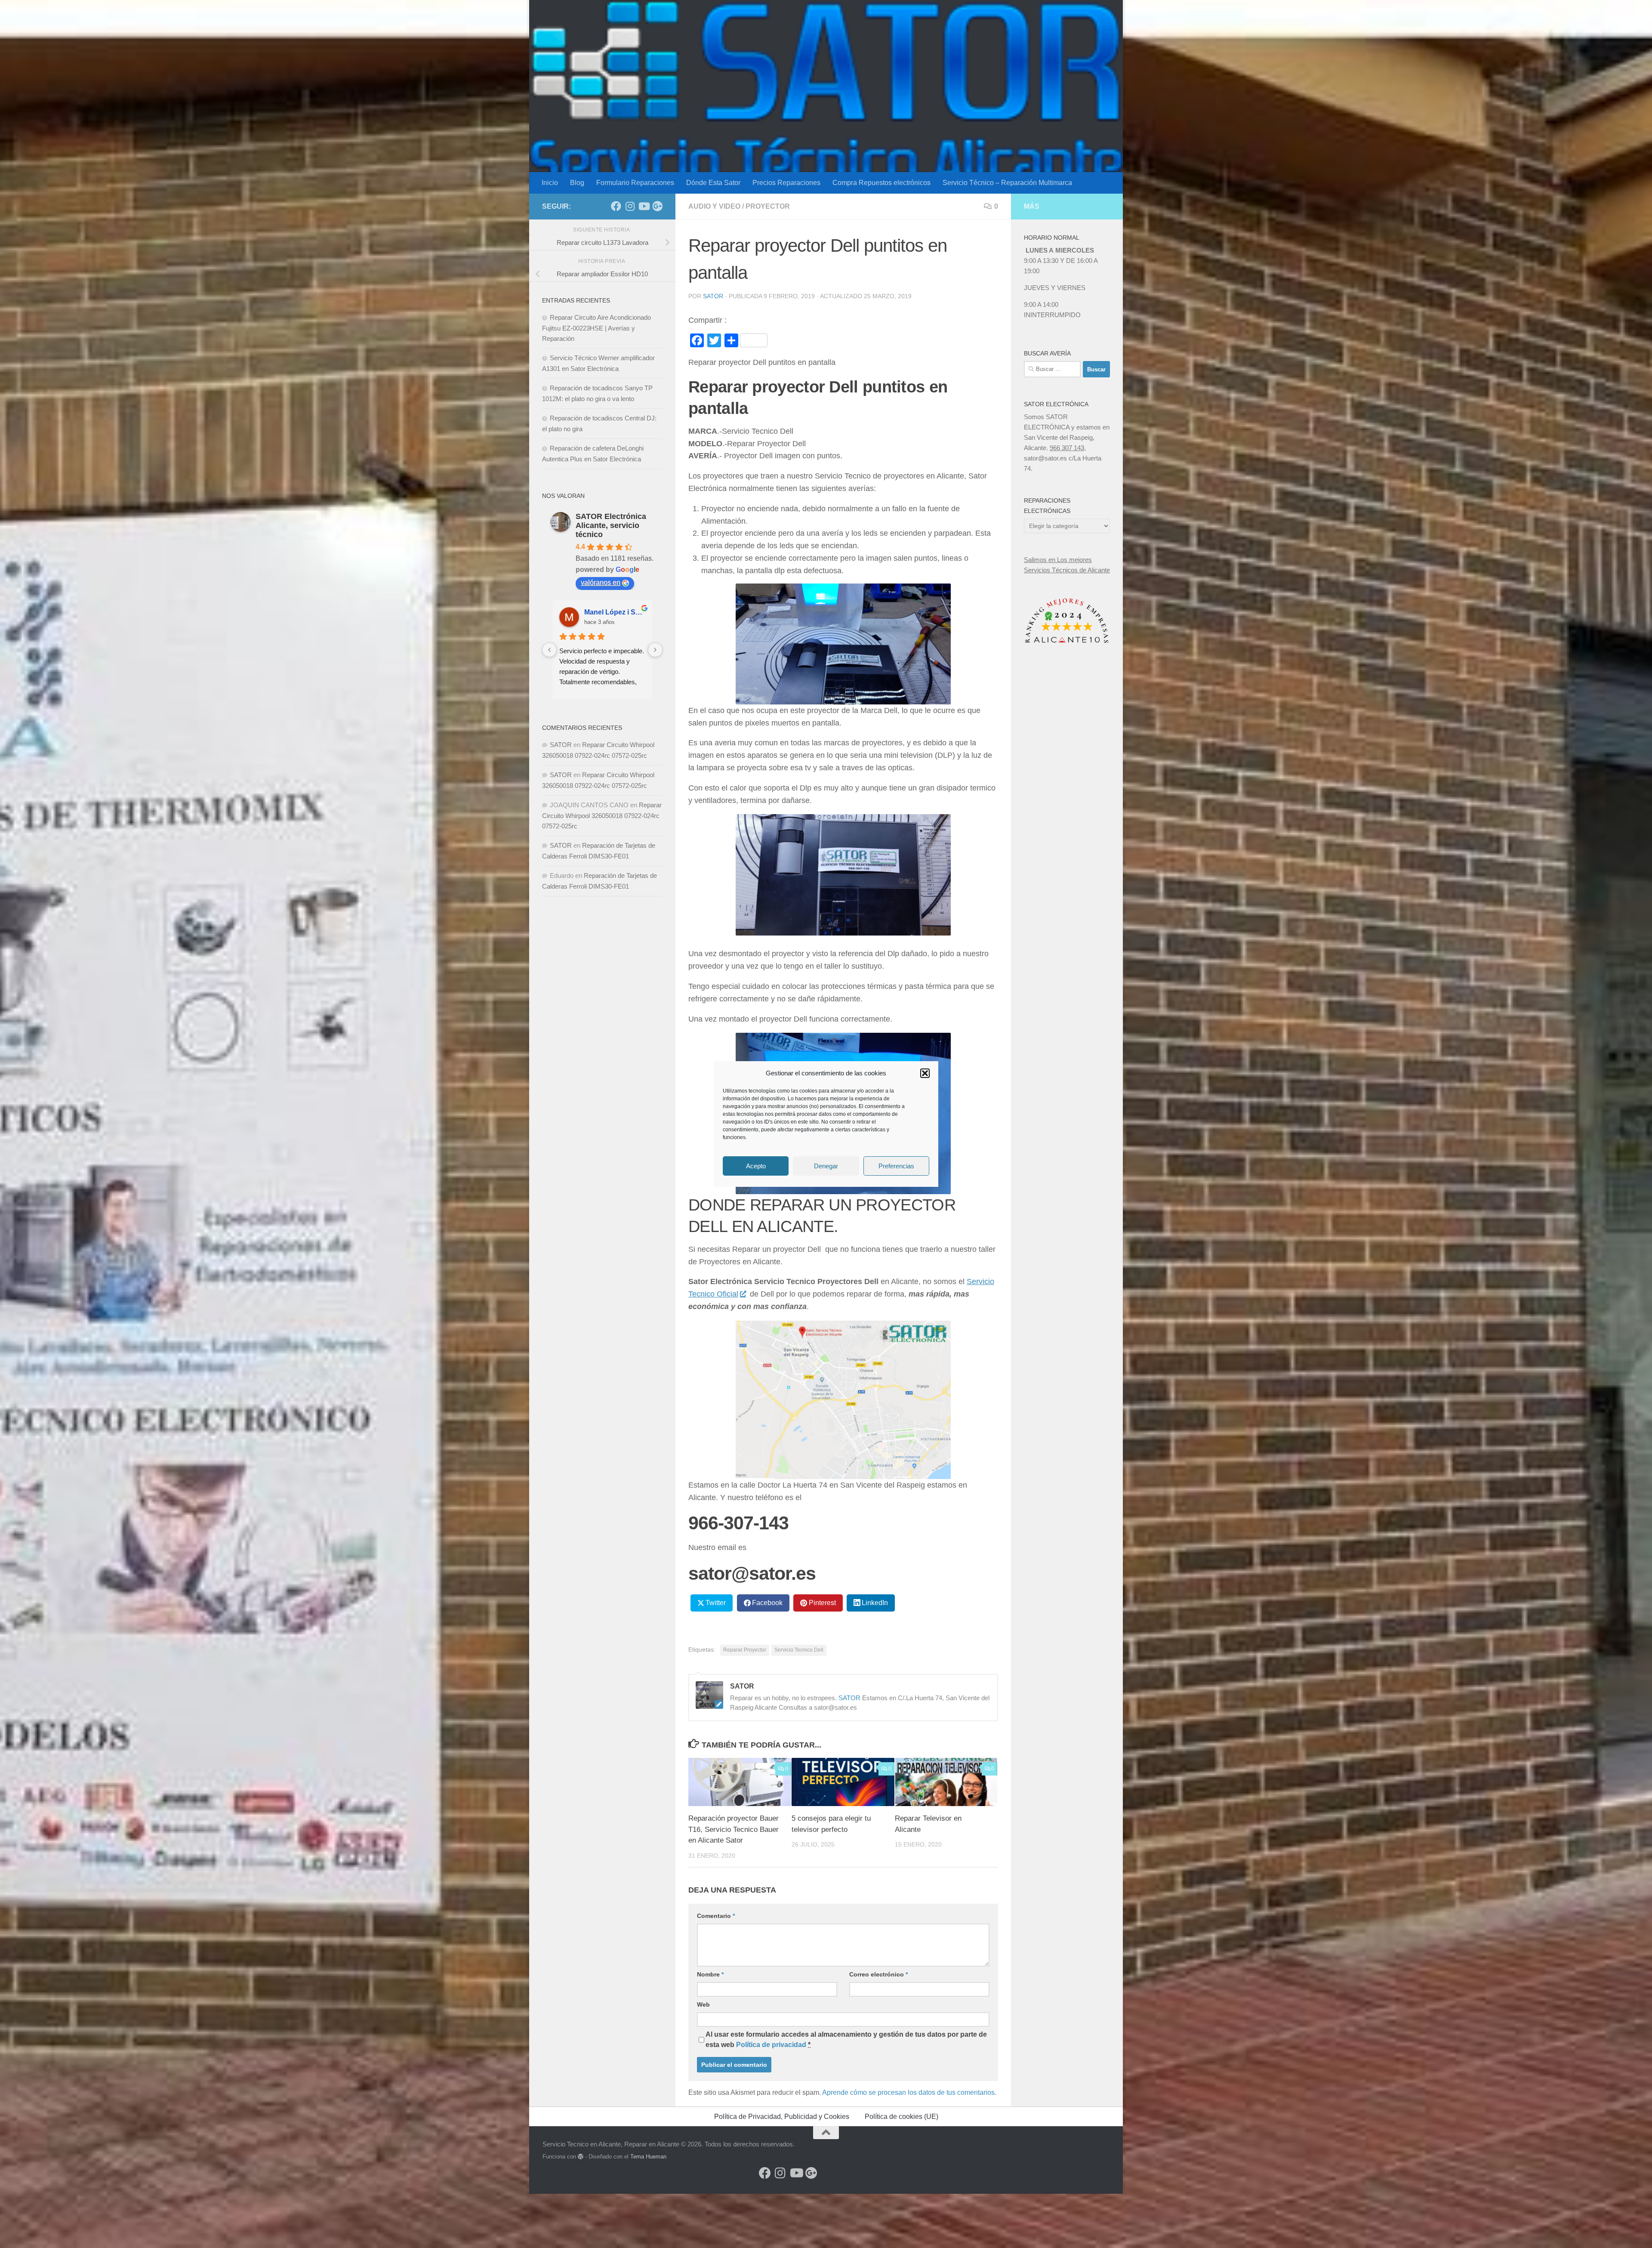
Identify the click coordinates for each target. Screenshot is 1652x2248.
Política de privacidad (771, 2045)
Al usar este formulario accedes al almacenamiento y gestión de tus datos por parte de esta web (846, 2040)
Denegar (826, 1166)
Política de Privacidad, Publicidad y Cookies (782, 2117)
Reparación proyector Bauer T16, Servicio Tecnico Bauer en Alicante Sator (734, 1829)
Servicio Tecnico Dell (799, 1650)
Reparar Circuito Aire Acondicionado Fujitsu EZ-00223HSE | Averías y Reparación (596, 328)
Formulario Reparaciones (635, 183)
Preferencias (896, 1166)
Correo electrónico (878, 1974)
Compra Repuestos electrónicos (881, 183)
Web (703, 2004)
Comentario (716, 1916)
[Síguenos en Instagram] (630, 206)
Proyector (768, 206)
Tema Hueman (648, 2157)
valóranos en (601, 582)
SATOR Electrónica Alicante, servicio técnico (611, 525)
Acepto (756, 1166)
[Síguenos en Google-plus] (657, 206)
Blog (577, 183)
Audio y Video (714, 206)
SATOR (713, 296)
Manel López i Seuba (615, 612)
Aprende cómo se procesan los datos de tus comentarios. (909, 2092)
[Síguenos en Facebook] (616, 206)
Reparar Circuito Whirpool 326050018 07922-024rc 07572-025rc (602, 815)
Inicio (550, 183)
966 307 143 (1067, 448)
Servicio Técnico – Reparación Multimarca (1007, 183)
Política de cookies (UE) (902, 2117)
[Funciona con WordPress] (581, 2157)
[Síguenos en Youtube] (644, 206)
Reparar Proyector (745, 1650)
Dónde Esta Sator (713, 183)
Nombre (710, 1974)
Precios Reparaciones (786, 183)
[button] (925, 1073)
